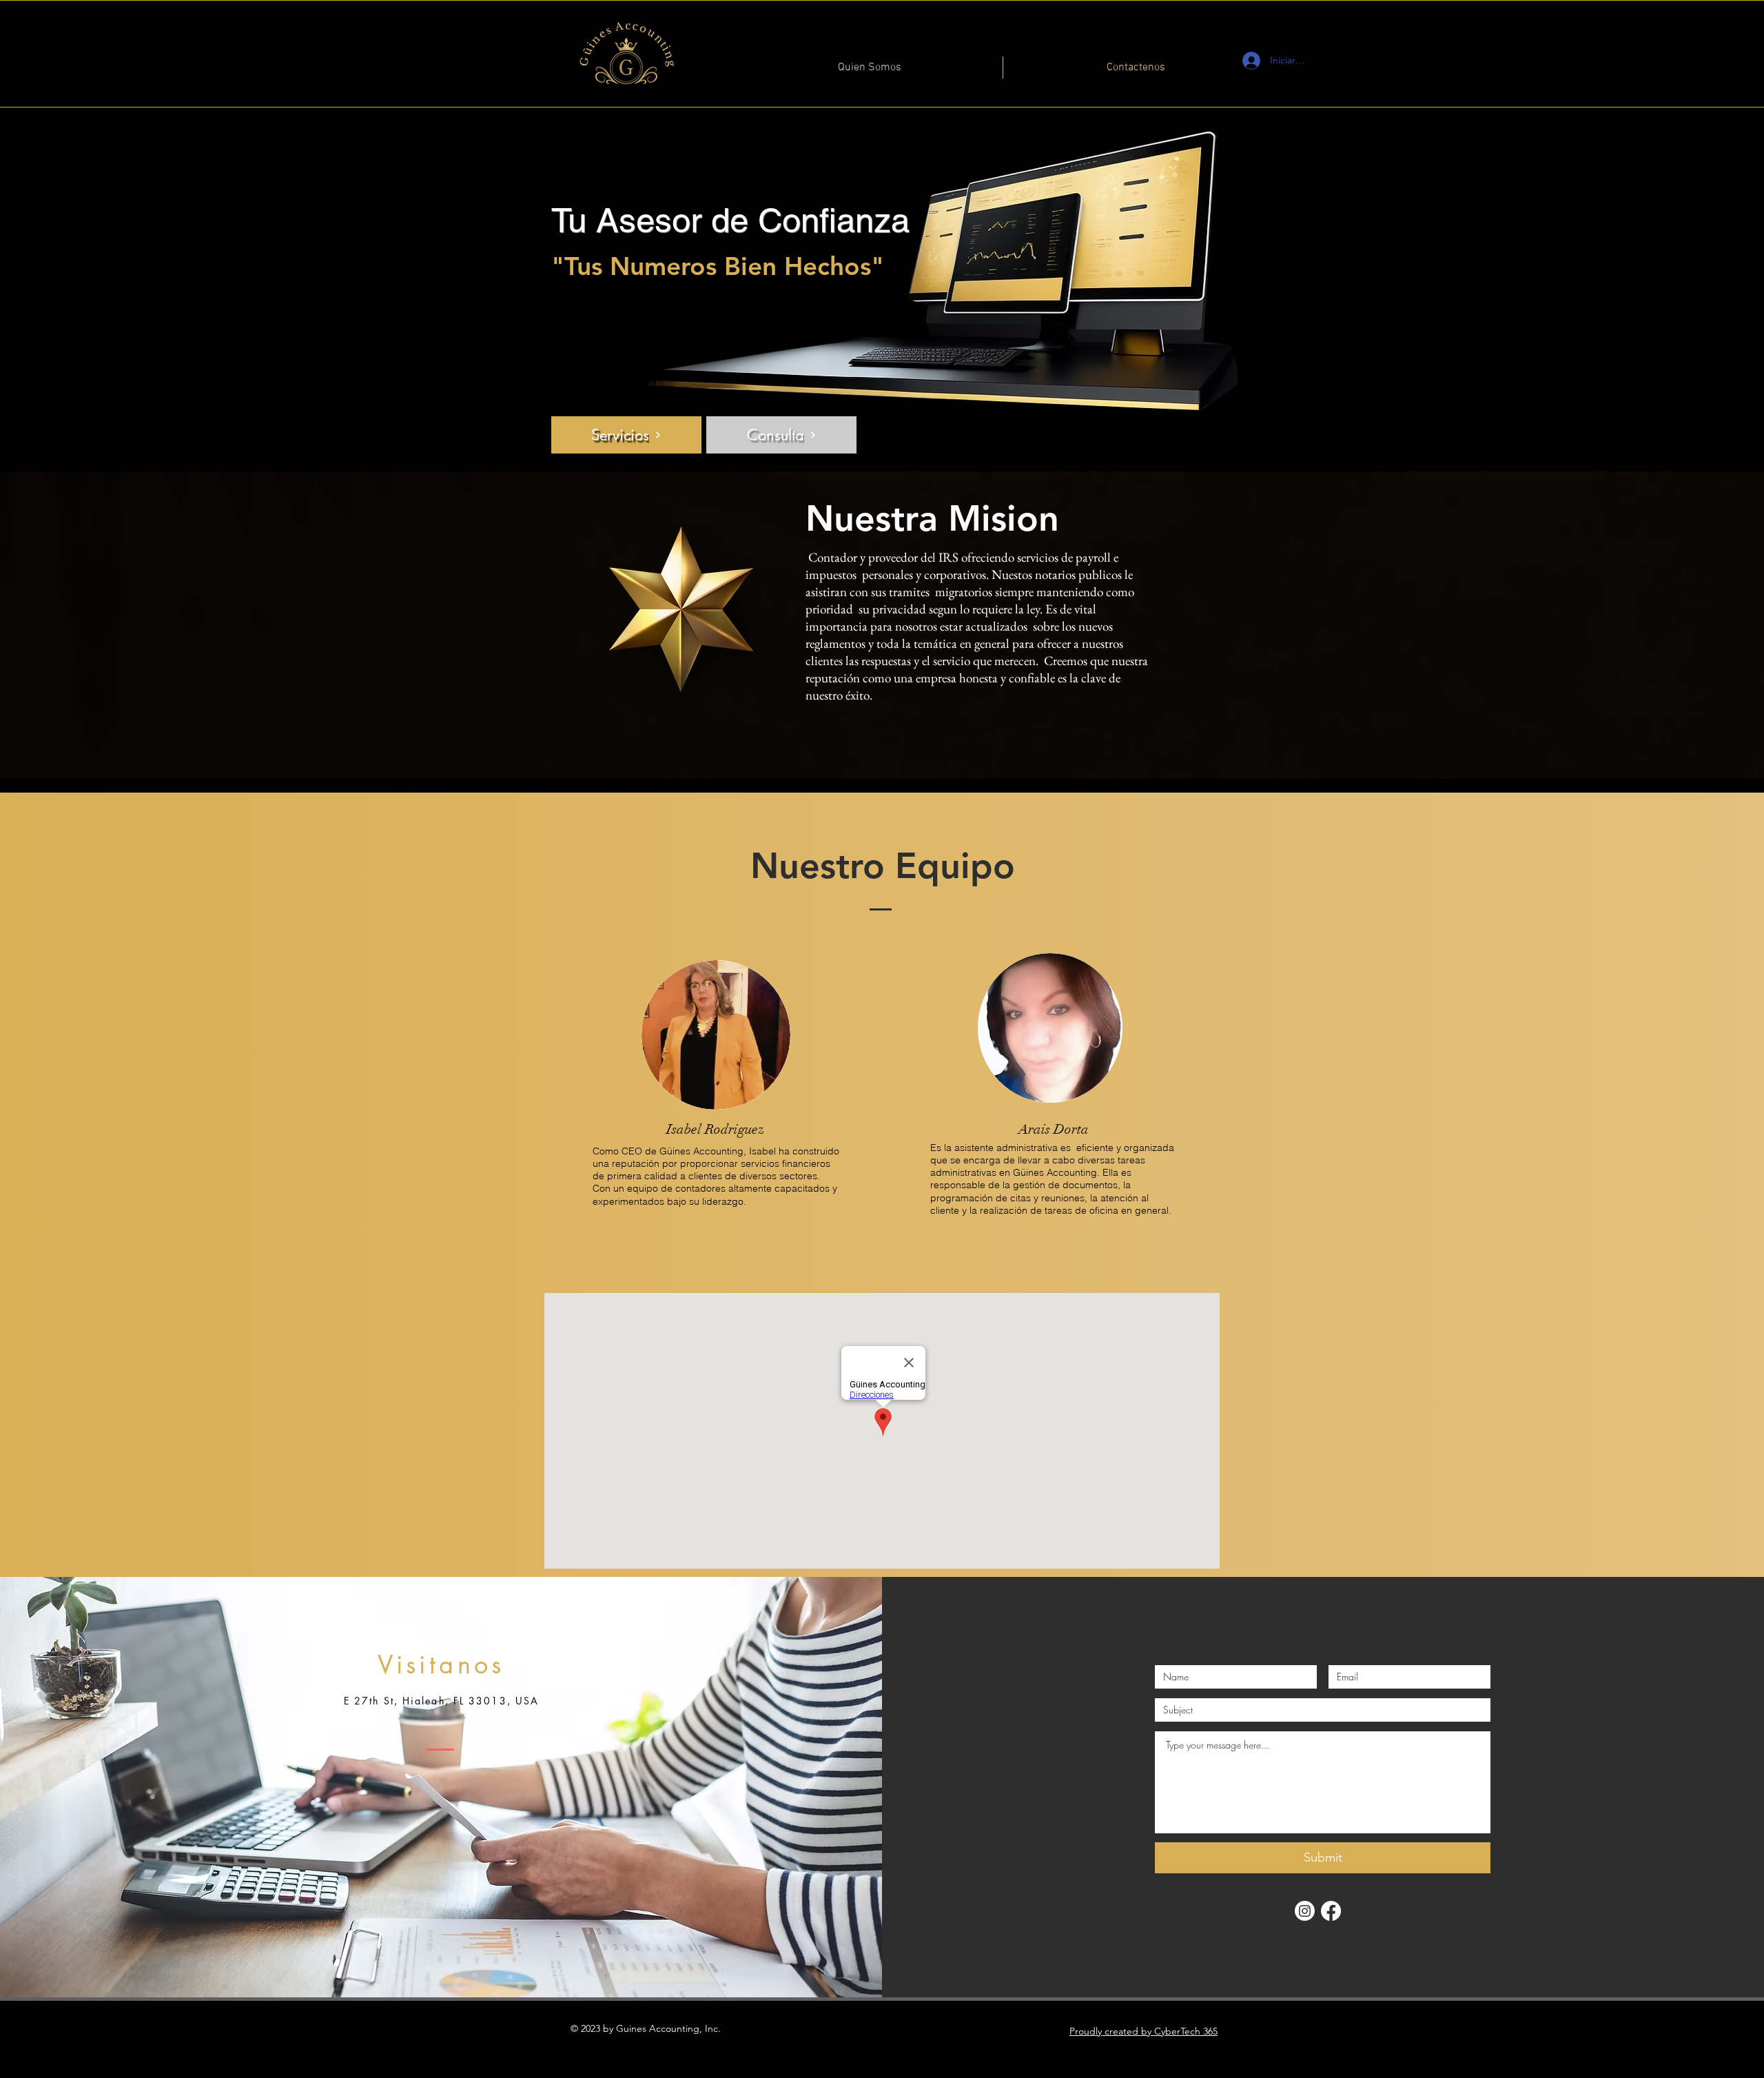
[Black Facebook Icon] (827, 2030)
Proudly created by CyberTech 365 (1143, 2031)
